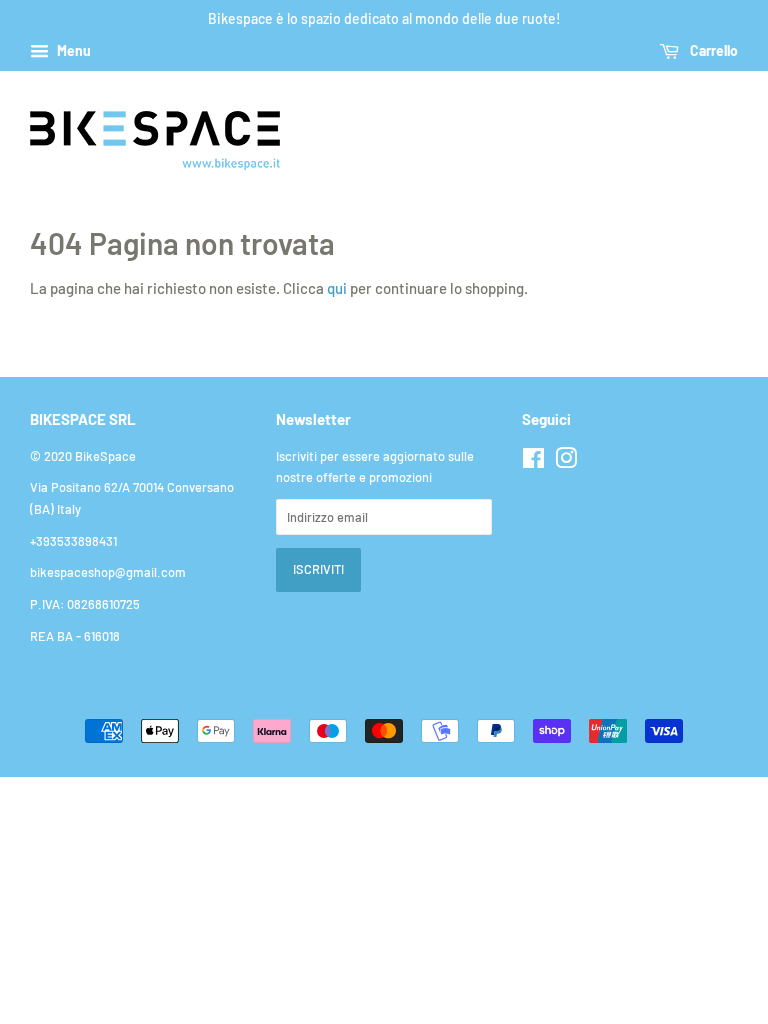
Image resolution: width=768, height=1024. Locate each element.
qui (337, 288)
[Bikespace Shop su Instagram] (566, 462)
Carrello (712, 50)
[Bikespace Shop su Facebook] (533, 462)
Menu (72, 50)
